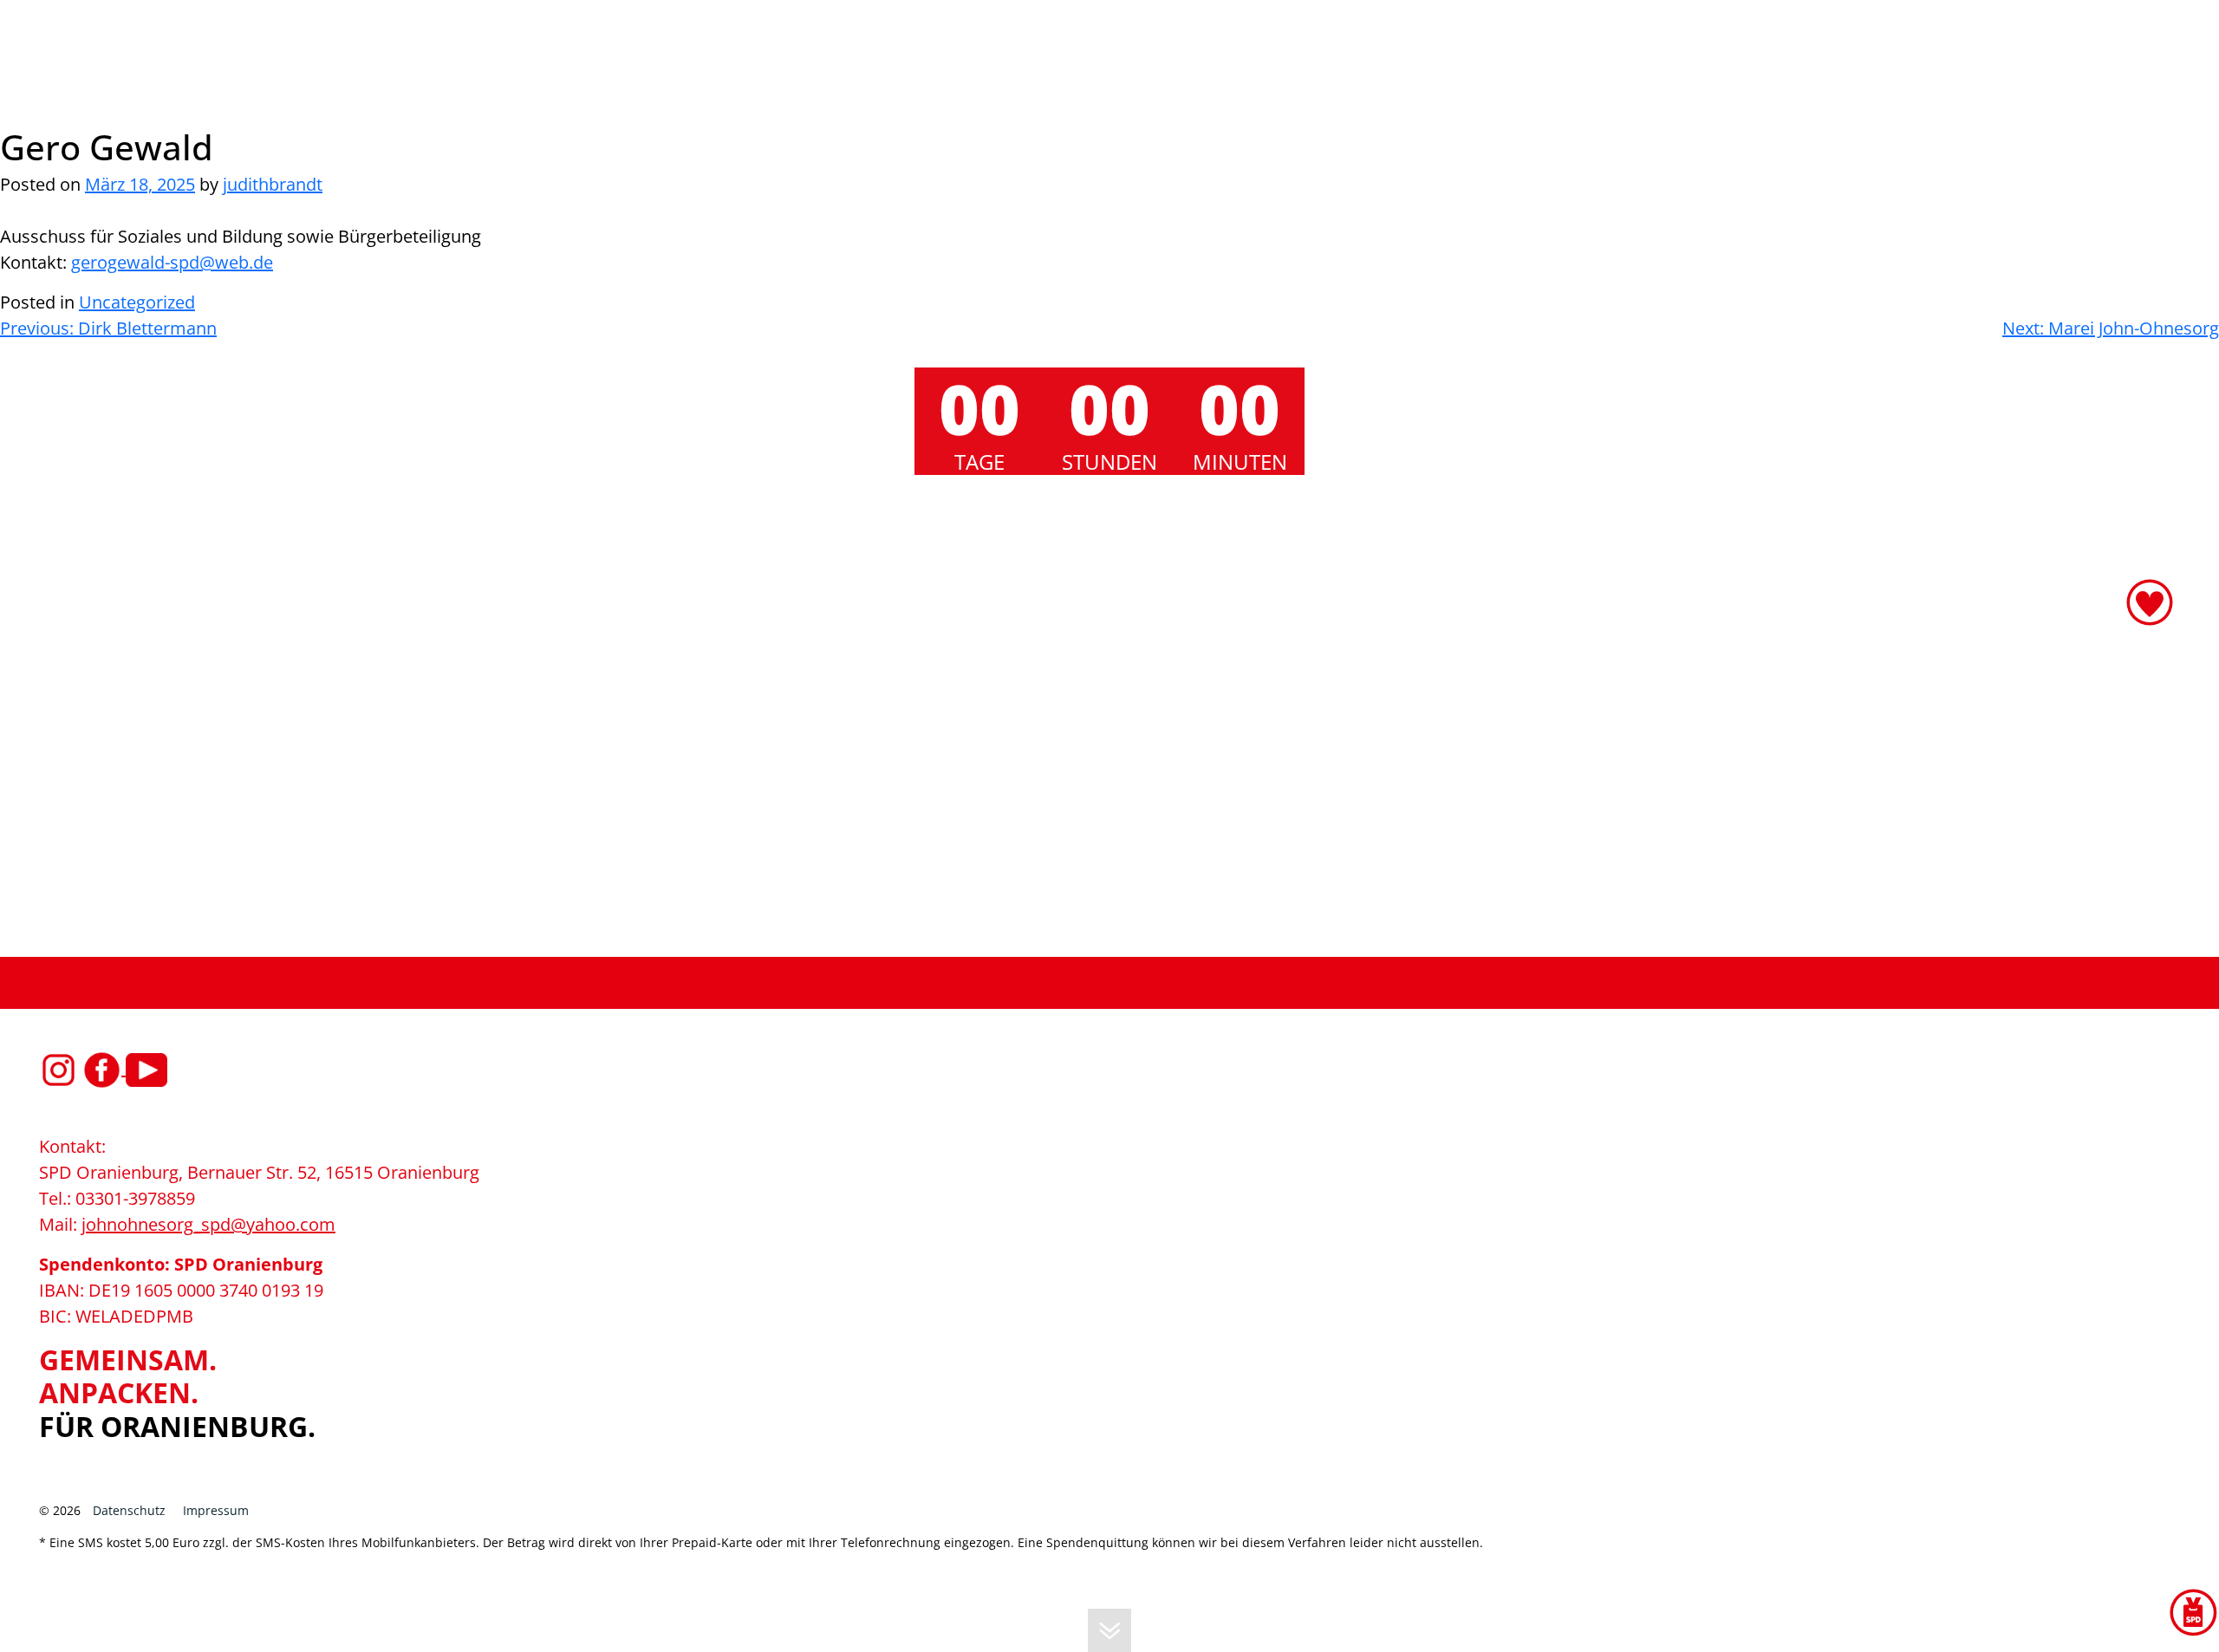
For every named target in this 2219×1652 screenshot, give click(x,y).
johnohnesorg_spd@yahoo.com (208, 1224)
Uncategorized (137, 302)
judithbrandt (273, 184)
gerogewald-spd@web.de (172, 262)
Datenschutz (129, 1510)
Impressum (216, 1510)
